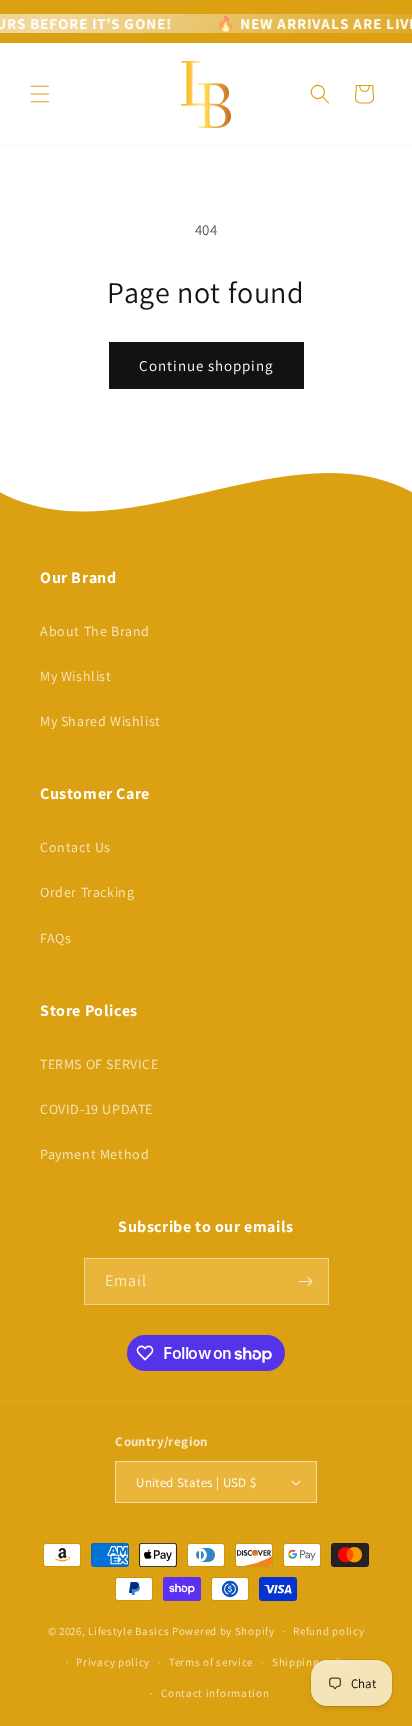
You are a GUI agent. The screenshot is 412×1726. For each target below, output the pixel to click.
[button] (40, 94)
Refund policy (328, 1631)
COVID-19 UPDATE (96, 1109)
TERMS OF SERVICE (99, 1064)
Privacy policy (113, 1662)
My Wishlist (76, 676)
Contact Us (75, 847)
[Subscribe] (306, 1281)
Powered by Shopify (223, 1631)
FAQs (55, 938)
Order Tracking (87, 892)
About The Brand (95, 631)
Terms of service (211, 1662)
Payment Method (94, 1154)
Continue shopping (206, 365)
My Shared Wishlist (100, 721)
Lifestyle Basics (128, 1631)
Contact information (215, 1693)
